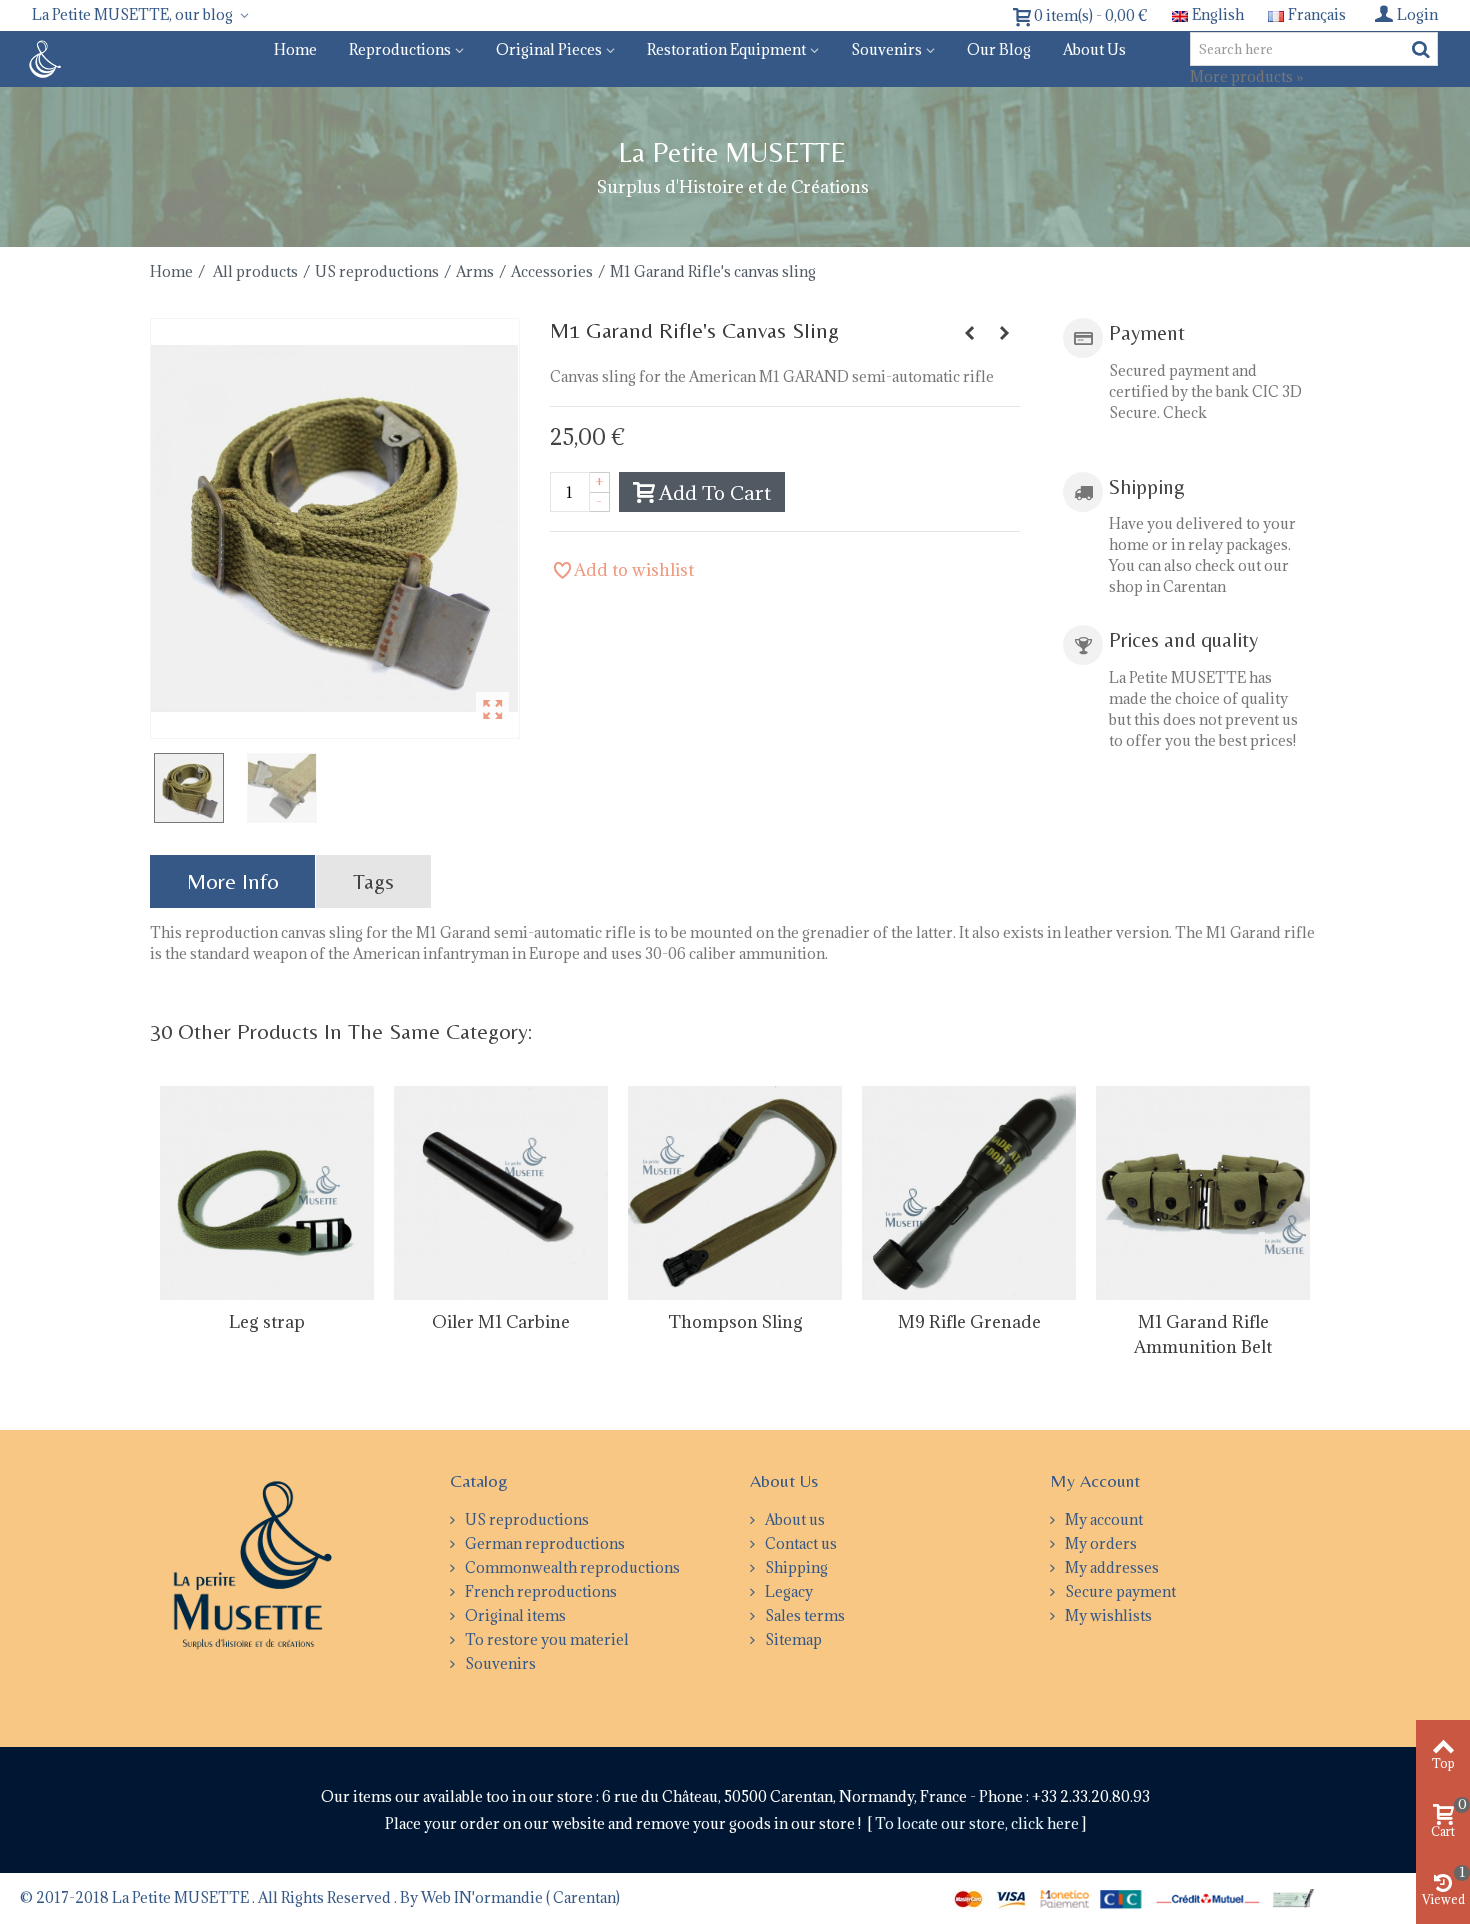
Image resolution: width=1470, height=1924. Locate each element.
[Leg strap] (267, 1193)
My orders (1099, 1543)
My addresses (1110, 1567)
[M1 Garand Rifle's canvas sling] (335, 528)
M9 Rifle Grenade (969, 1322)
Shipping (795, 1567)
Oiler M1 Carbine (501, 1322)
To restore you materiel (545, 1639)
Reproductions (400, 49)
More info (233, 881)
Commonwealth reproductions (571, 1567)
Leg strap (267, 1322)
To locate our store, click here (978, 1823)
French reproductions (539, 1591)
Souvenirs (886, 49)
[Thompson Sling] (735, 1193)
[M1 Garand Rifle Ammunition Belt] (1203, 1193)
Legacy (787, 1591)
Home (295, 49)
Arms (475, 271)
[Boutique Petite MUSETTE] (42, 57)
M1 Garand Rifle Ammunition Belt (1203, 1334)
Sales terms (803, 1615)
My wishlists (1107, 1615)
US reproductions (377, 271)
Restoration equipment (726, 49)
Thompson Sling (735, 1322)
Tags (373, 881)
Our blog (999, 49)
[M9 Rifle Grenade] (969, 1193)
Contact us (799, 1543)
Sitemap (792, 1639)
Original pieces (549, 49)
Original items (514, 1615)
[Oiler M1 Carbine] (501, 1193)
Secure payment (1119, 1591)
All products (255, 271)
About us (1094, 49)
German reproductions (543, 1543)
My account (1102, 1519)
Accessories (552, 271)
